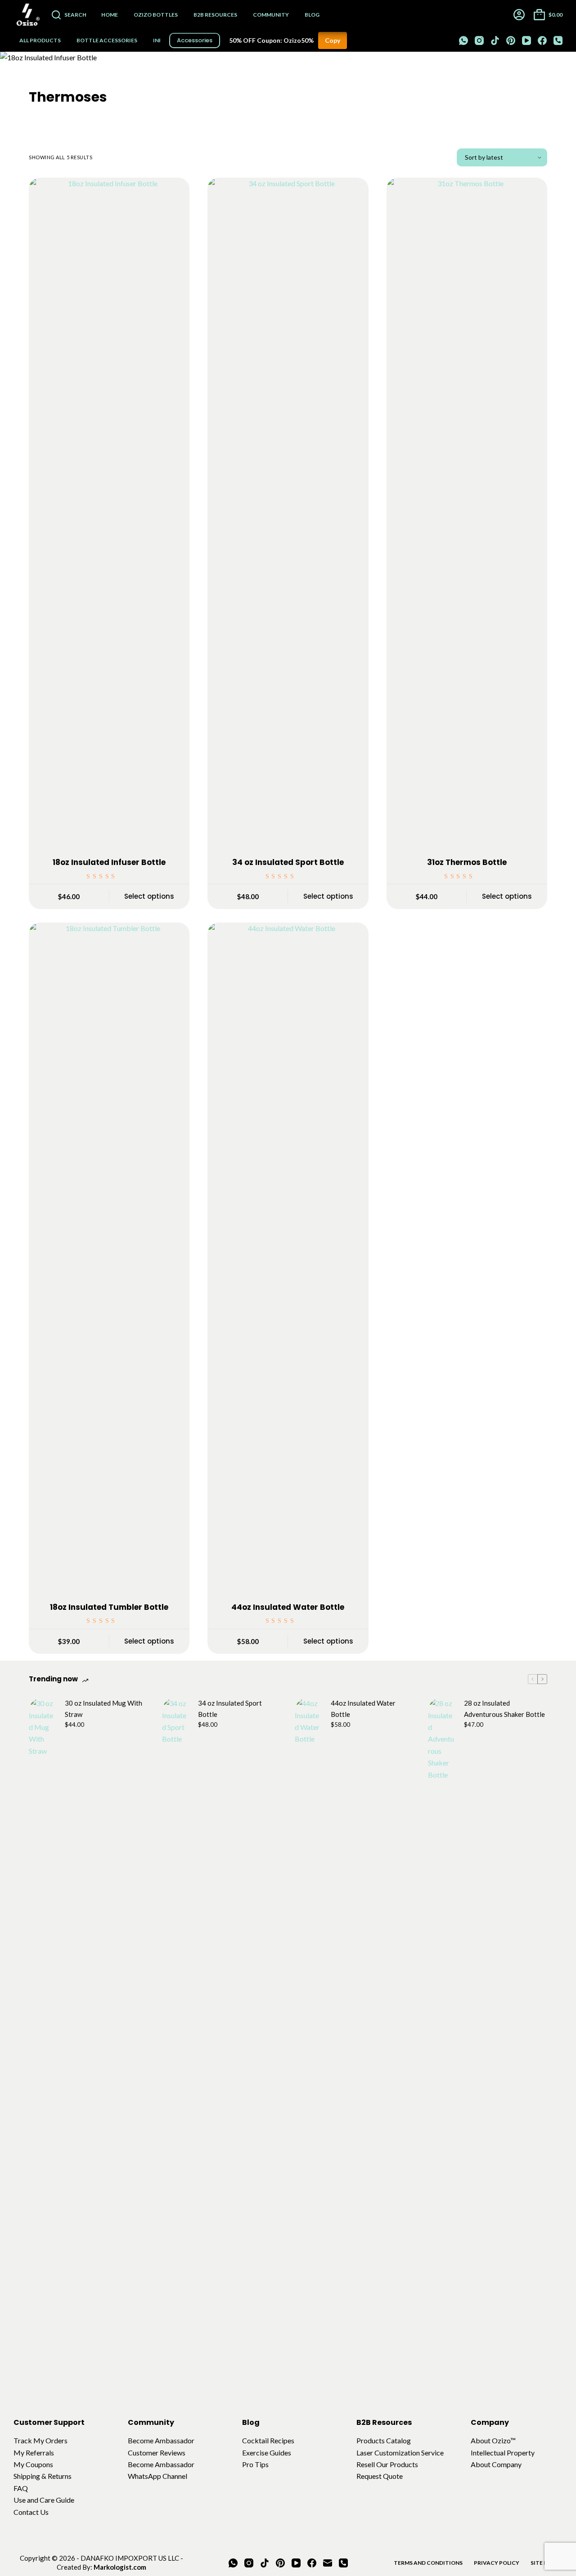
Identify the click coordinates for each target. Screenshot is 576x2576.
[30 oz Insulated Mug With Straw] (42, 2035)
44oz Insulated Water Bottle (288, 1607)
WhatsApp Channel (157, 2476)
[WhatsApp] (463, 40)
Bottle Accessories (107, 40)
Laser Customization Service (400, 2453)
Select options (149, 896)
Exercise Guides (267, 2453)
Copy (333, 40)
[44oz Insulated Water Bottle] (288, 1260)
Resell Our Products (387, 2464)
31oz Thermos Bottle (467, 862)
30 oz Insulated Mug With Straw (103, 1709)
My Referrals (34, 2453)
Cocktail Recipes (268, 2440)
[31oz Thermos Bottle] (467, 515)
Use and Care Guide (44, 2500)
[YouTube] (526, 40)
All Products (40, 40)
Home (110, 15)
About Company (496, 2464)
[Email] (328, 2563)
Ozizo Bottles (156, 15)
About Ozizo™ (493, 2440)
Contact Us (31, 2512)
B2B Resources (215, 15)
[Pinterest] (511, 40)
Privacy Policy (497, 2563)
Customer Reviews (157, 2453)
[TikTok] (495, 40)
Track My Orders (40, 2440)
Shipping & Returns (43, 2476)
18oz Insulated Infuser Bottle (109, 862)
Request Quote (380, 2476)
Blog (312, 15)
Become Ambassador (161, 2440)
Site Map (543, 2563)
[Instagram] (479, 40)
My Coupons (33, 2464)
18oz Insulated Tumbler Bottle (109, 1607)
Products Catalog (384, 2440)
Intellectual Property (503, 2453)
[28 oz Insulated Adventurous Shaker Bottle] (441, 2035)
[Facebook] (542, 40)
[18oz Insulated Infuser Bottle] (109, 515)
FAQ (21, 2488)
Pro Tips (255, 2464)
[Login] (519, 15)
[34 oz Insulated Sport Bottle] (288, 515)
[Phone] (558, 40)
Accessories (195, 40)
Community (271, 15)
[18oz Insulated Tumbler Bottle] (109, 1260)
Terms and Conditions (428, 2563)
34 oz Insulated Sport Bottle (288, 862)
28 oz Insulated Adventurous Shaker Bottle (504, 1709)
